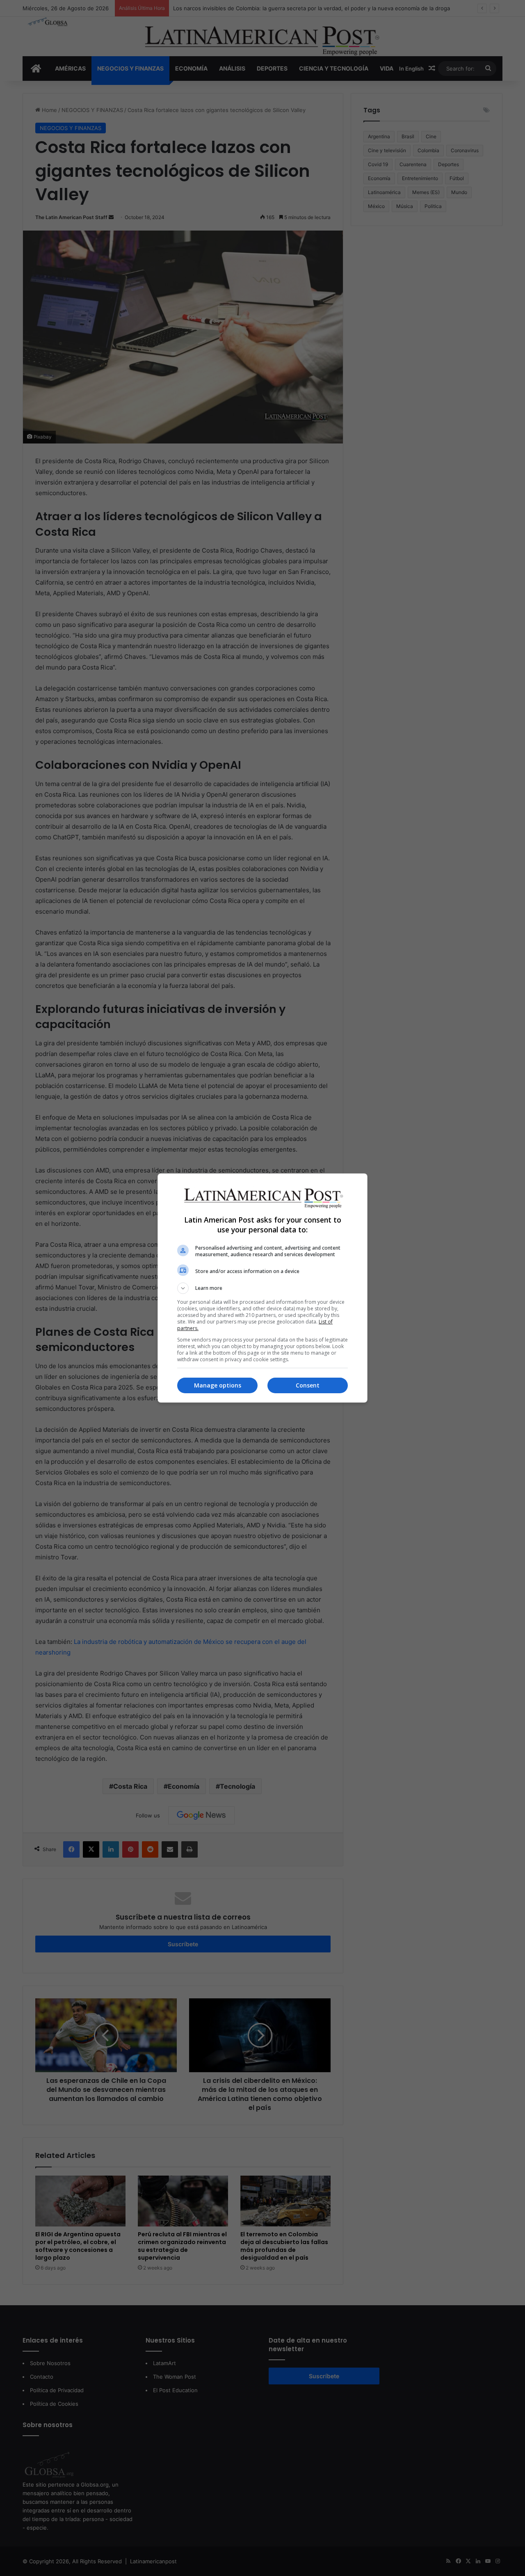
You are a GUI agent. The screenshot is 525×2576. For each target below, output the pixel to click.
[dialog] (262, 1288)
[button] (262, 1288)
